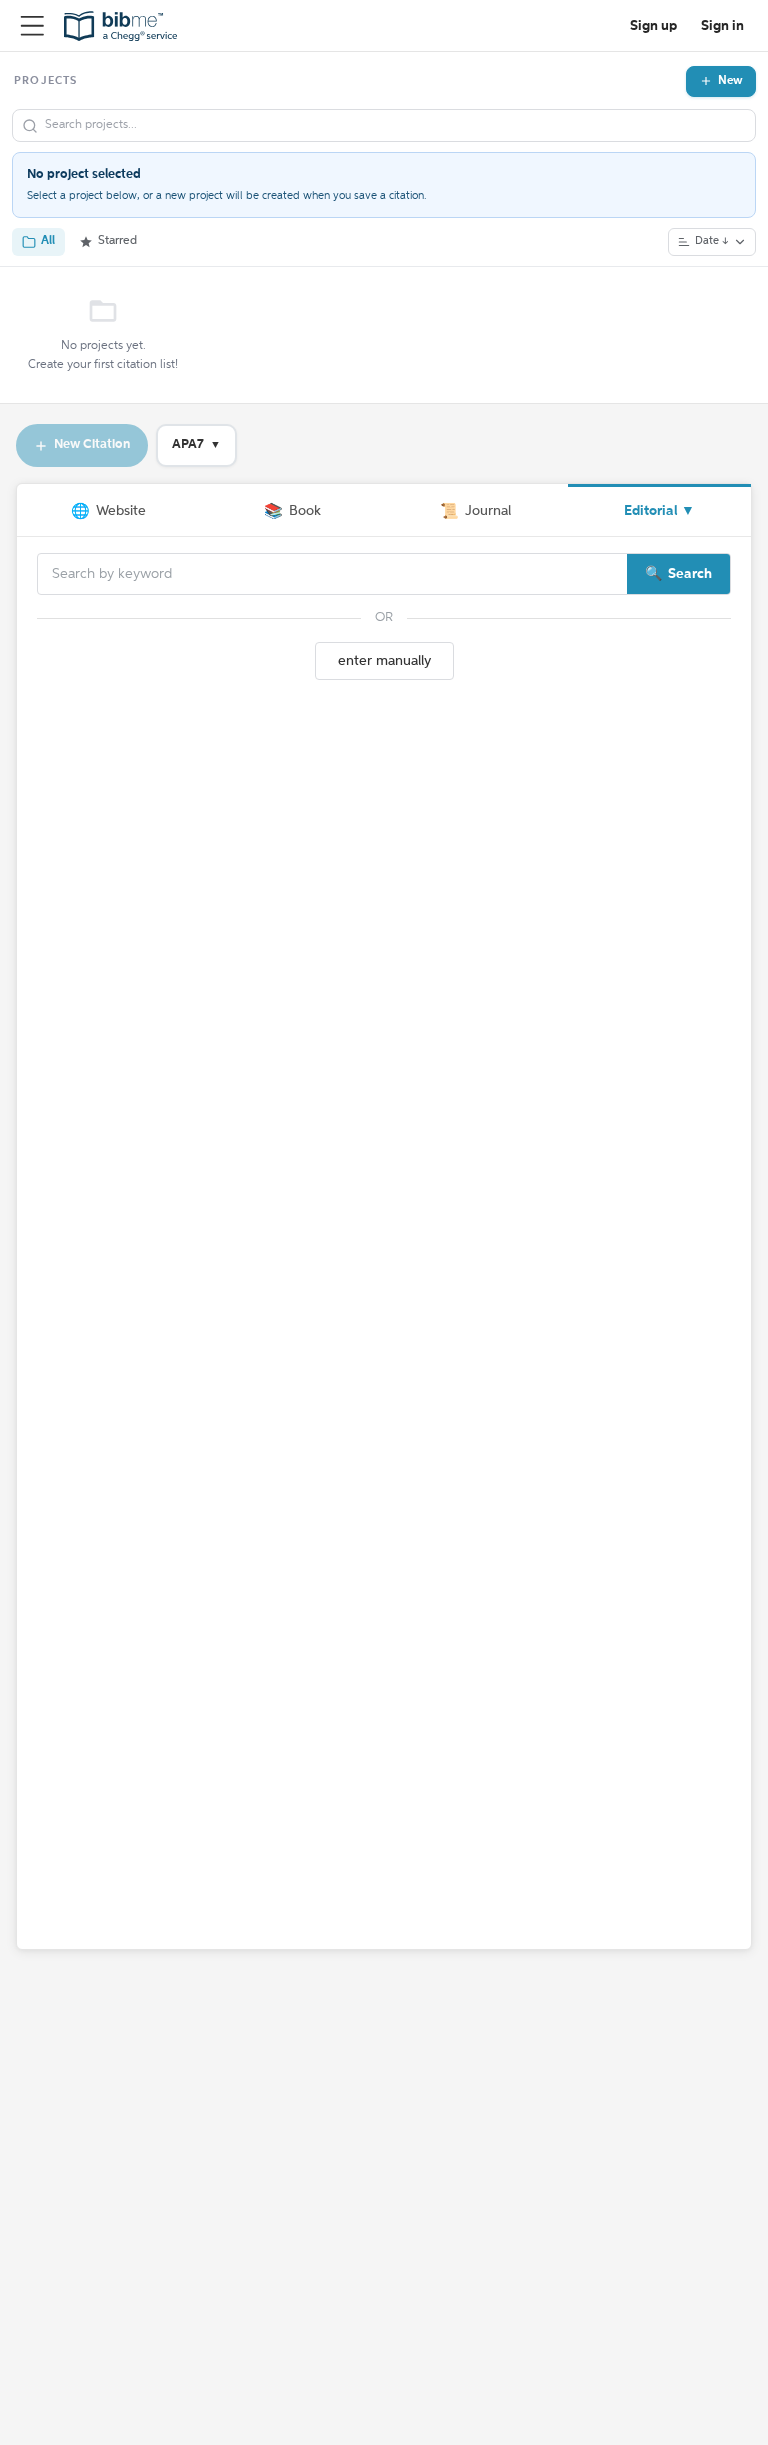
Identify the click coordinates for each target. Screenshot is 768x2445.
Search (690, 574)
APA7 (196, 444)
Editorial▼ (659, 511)
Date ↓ (712, 241)
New (730, 81)
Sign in (722, 26)
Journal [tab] (475, 511)
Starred (117, 241)
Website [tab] (108, 511)
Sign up (653, 26)
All (48, 241)
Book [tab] (292, 511)
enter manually (384, 661)
